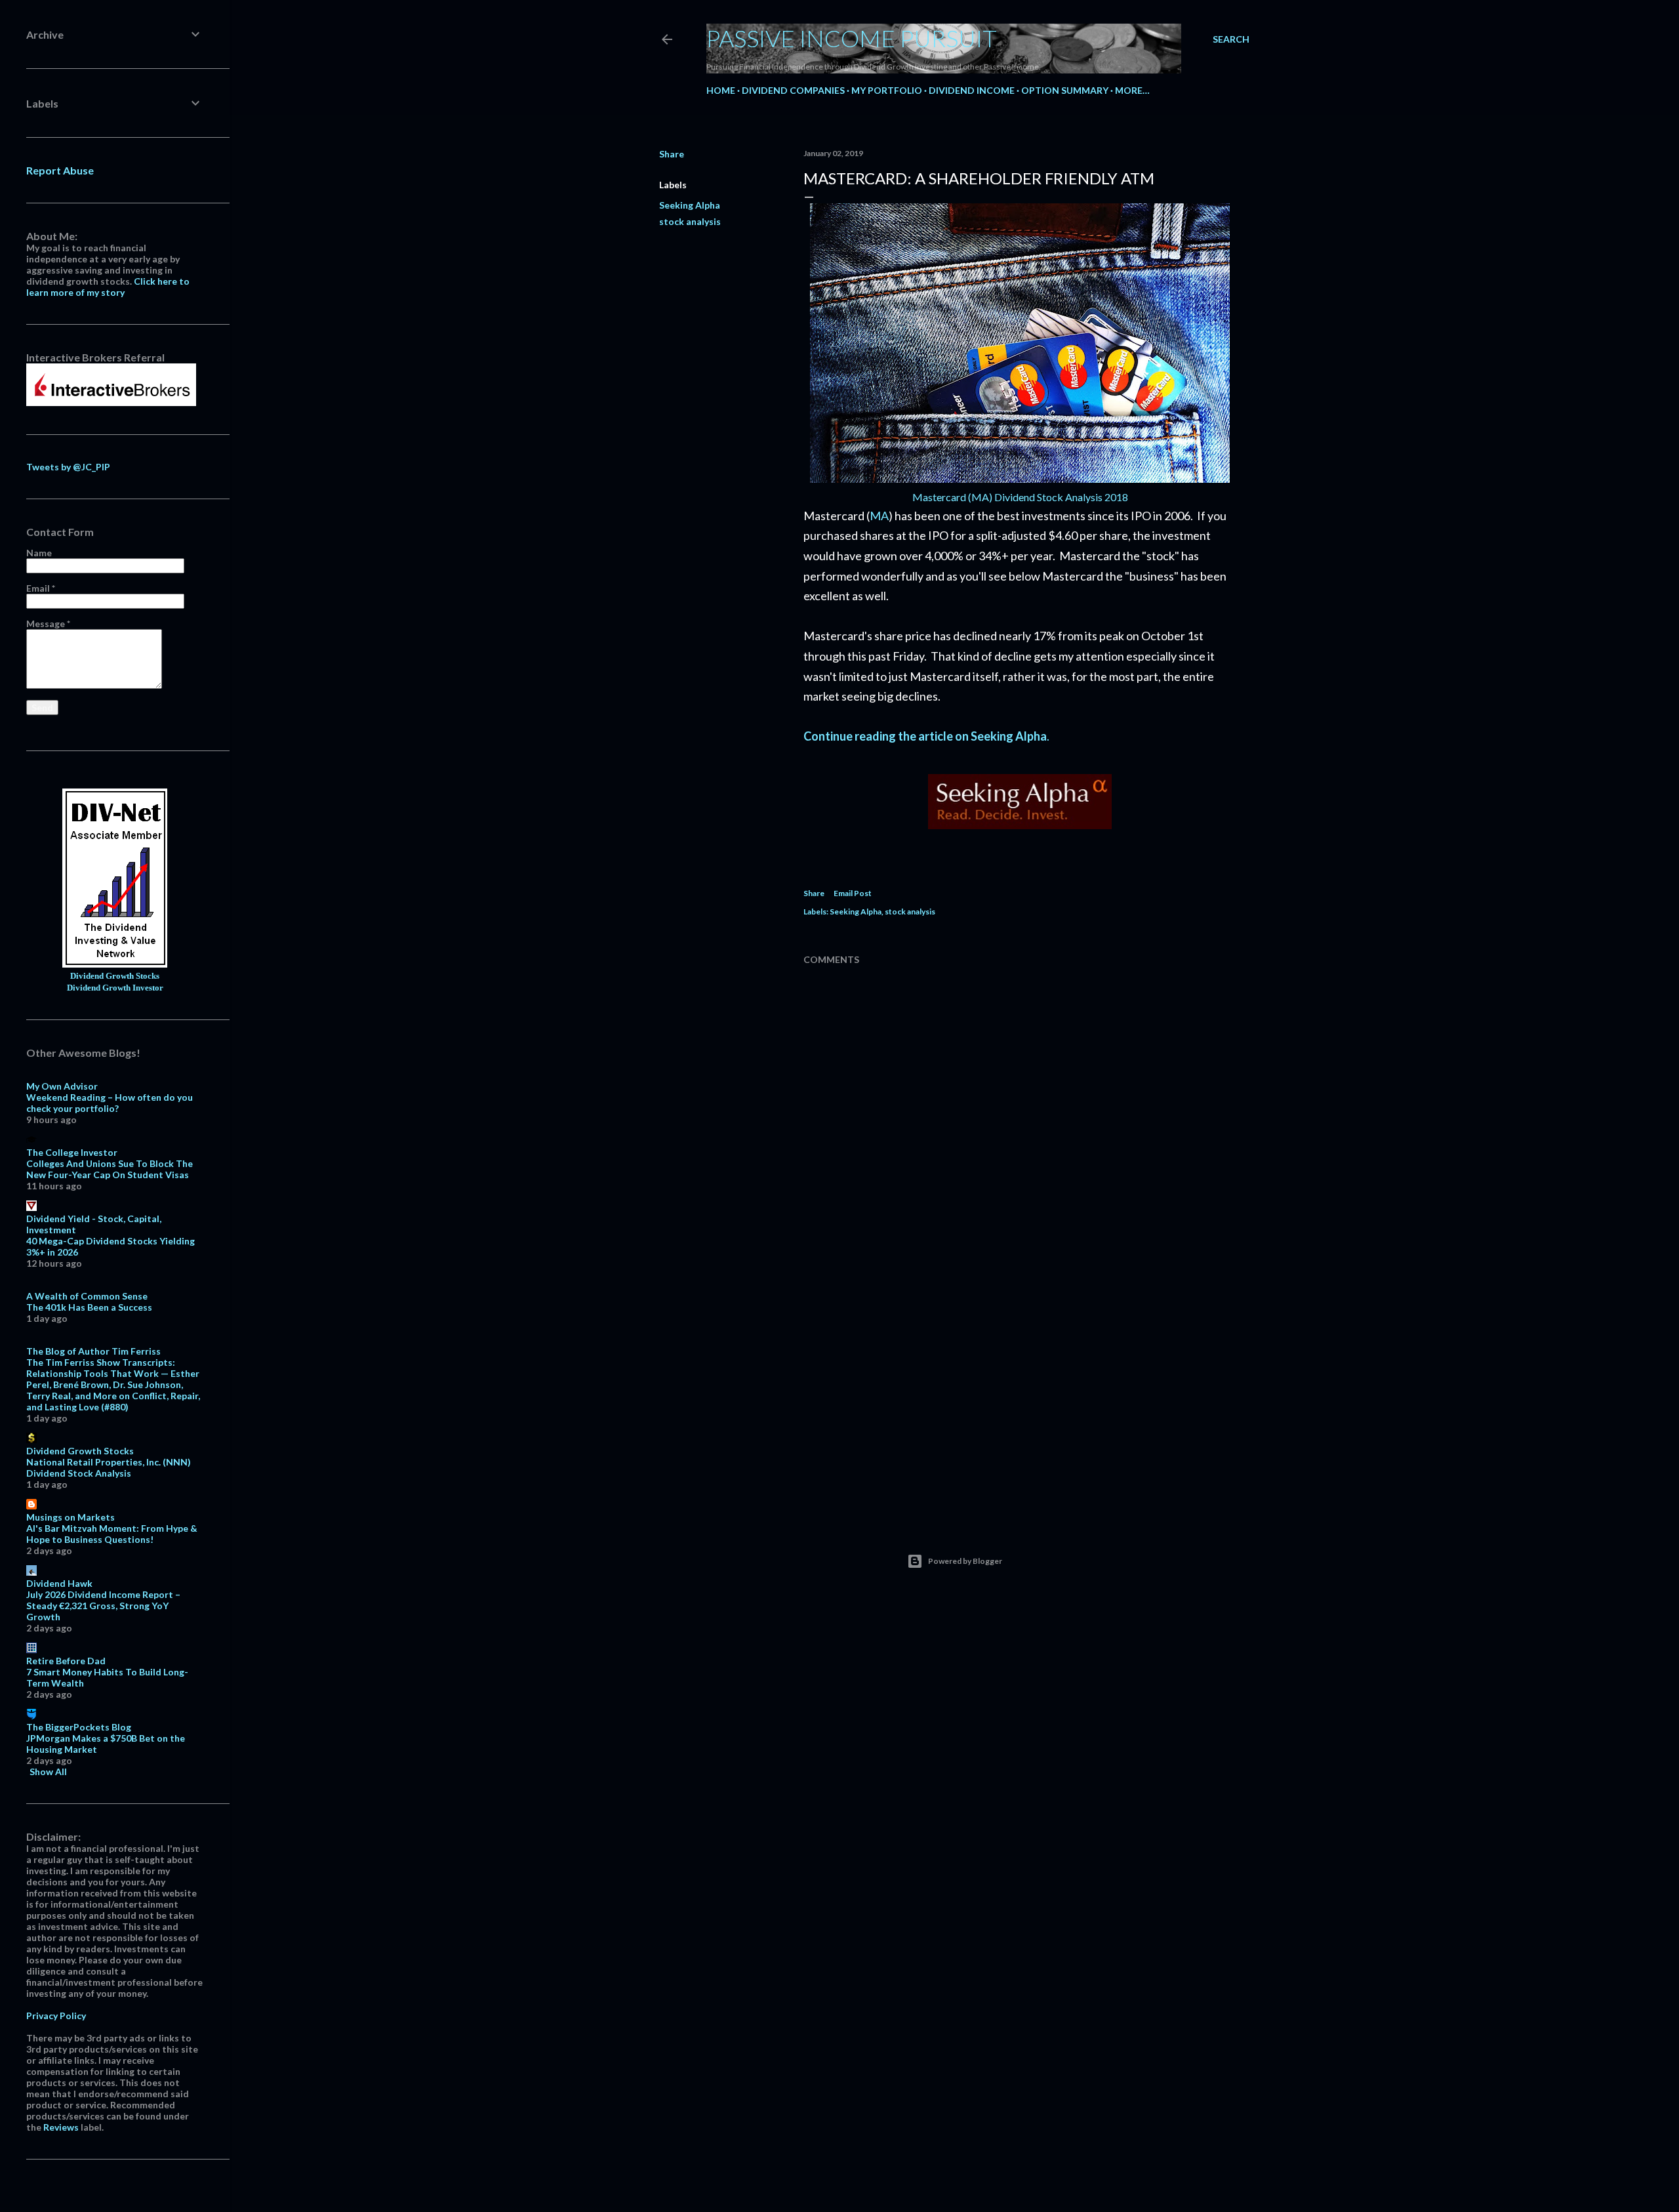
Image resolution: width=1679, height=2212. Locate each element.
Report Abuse (60, 170)
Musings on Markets (71, 1517)
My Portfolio (887, 90)
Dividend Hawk (59, 1583)
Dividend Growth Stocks (115, 976)
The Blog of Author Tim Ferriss (93, 1351)
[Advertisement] (1020, 1396)
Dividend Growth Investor (115, 988)
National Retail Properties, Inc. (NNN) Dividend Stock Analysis (109, 1467)
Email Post (853, 893)
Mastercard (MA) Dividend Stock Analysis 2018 (1020, 497)
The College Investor (72, 1152)
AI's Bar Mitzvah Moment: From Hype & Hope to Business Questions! (112, 1534)
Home (721, 90)
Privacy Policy (56, 2016)
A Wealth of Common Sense (87, 1296)
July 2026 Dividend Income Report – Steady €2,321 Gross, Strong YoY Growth (103, 1606)
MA (879, 516)
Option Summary (1065, 90)
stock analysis (690, 221)
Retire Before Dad (66, 1661)
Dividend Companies (793, 90)
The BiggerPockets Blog (79, 1727)
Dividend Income (972, 90)
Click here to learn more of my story (108, 287)
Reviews (61, 2127)
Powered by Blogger (965, 1561)
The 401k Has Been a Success (89, 1307)
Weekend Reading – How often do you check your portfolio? (110, 1103)
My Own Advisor (62, 1086)
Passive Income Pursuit (852, 38)
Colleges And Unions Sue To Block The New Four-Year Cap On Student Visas (110, 1169)
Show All (48, 1772)
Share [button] (672, 154)
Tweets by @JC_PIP (68, 467)
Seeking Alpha (690, 205)
